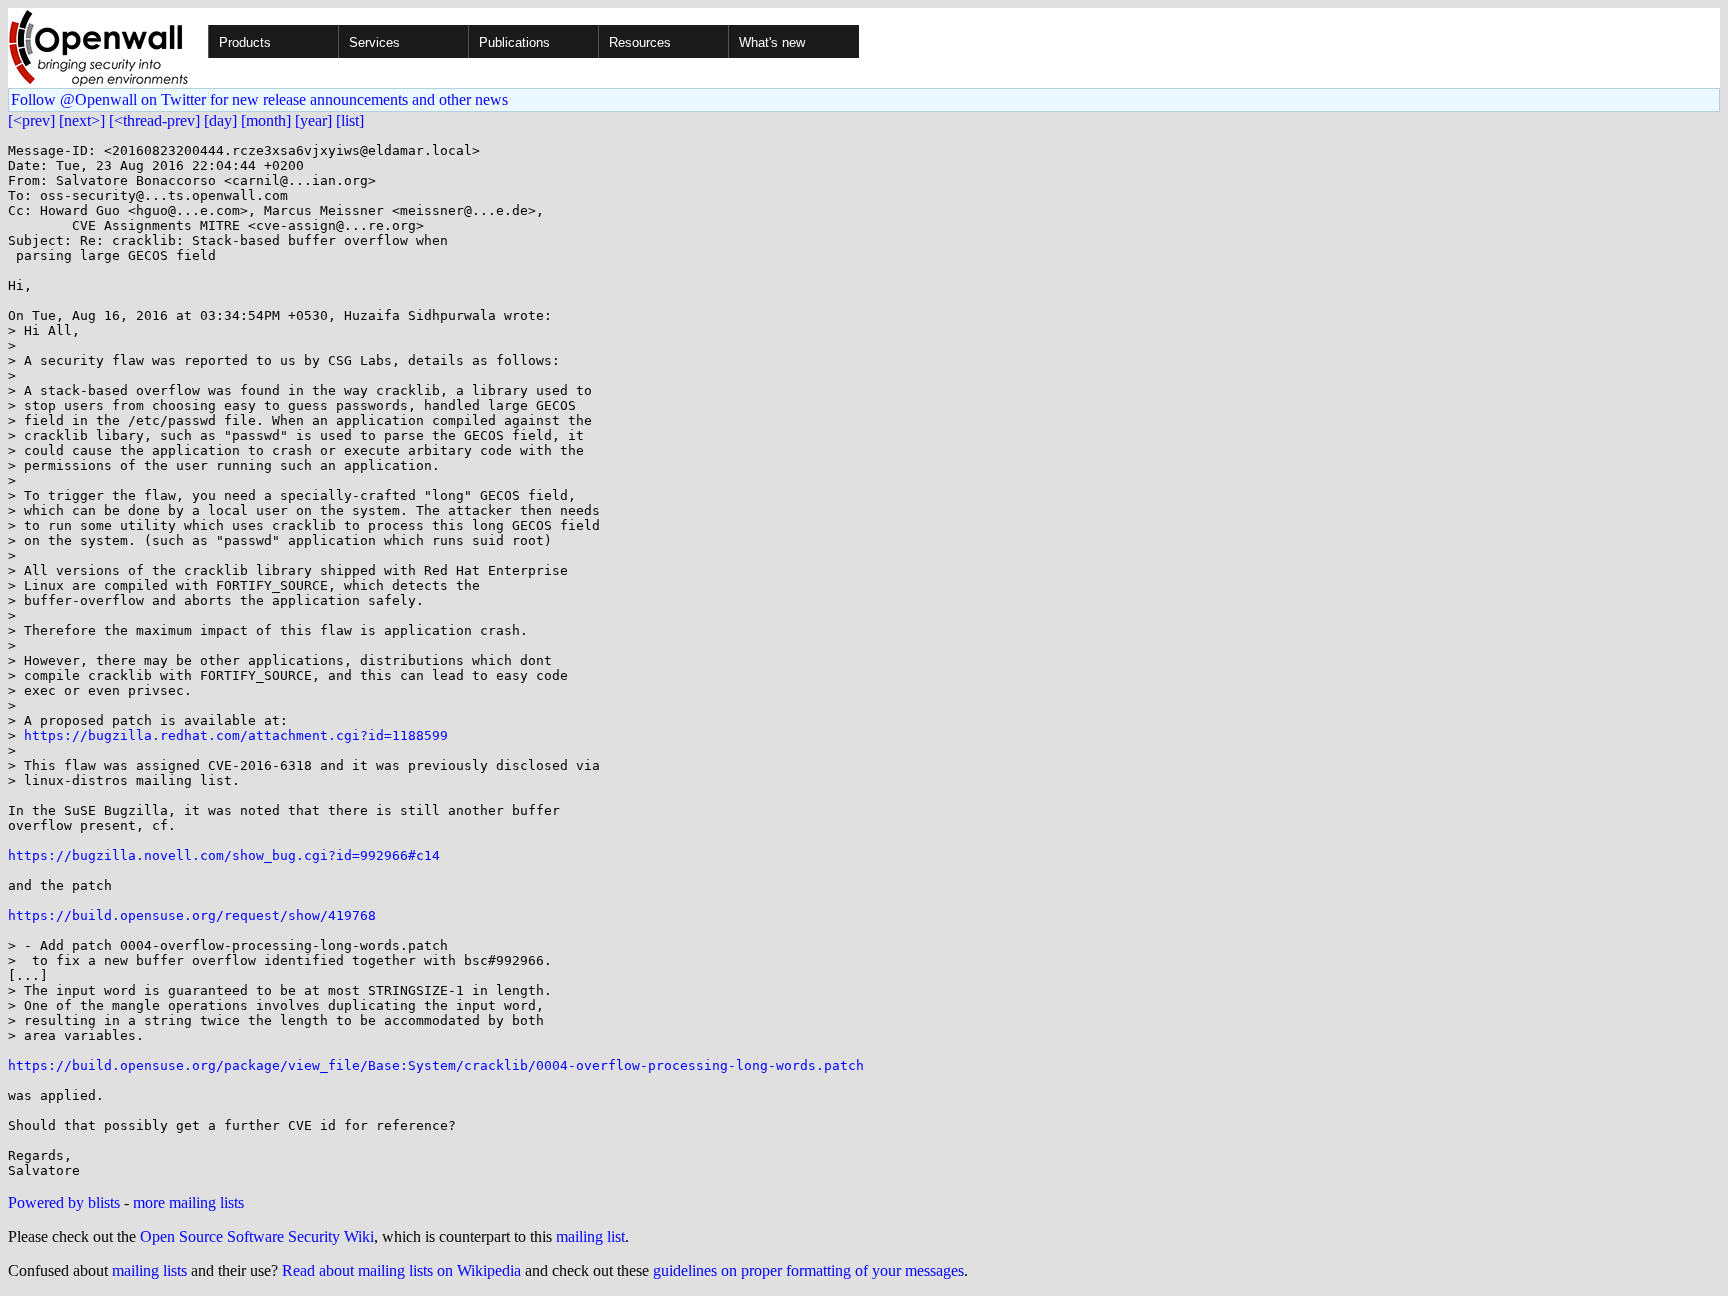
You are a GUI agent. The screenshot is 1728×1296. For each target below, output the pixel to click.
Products (245, 42)
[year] (313, 120)
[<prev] (31, 120)
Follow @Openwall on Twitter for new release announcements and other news (259, 99)
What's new (772, 42)
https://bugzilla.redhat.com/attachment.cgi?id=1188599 (236, 735)
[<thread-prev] (154, 120)
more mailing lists (188, 1202)
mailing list (590, 1236)
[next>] (82, 120)
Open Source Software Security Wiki (257, 1236)
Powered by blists (64, 1202)
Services (374, 42)
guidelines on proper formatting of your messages (808, 1270)
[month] (266, 120)
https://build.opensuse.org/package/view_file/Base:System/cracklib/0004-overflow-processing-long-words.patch (436, 1065)
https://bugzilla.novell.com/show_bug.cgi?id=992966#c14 (224, 855)
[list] (350, 120)
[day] (220, 120)
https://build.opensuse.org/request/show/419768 (192, 915)
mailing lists (149, 1270)
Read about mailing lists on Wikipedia (401, 1270)
